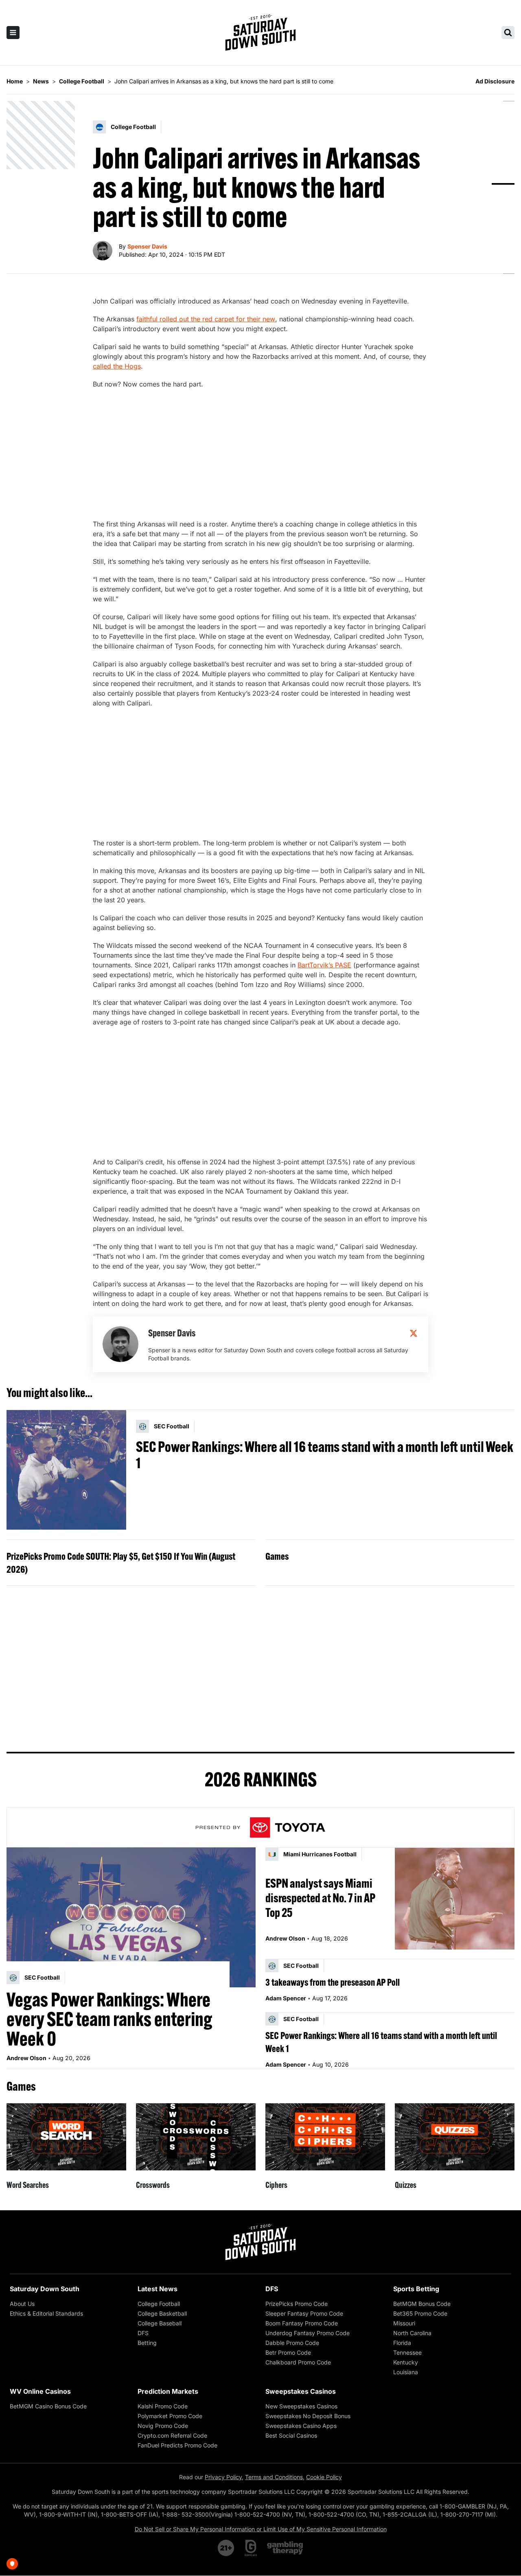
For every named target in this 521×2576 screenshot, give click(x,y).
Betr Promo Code (288, 2352)
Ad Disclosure (495, 81)
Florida (402, 2343)
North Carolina (412, 2333)
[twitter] (414, 1333)
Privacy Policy (223, 2477)
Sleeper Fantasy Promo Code (304, 2313)
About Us (22, 2304)
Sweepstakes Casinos (301, 2391)
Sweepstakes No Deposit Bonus (308, 2416)
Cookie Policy (324, 2477)
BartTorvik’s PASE (324, 965)
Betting (147, 2343)
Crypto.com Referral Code (172, 2435)
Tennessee (407, 2352)
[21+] (226, 2548)
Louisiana (406, 2372)
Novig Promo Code (163, 2426)
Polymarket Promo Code (170, 2416)
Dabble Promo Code (292, 2343)
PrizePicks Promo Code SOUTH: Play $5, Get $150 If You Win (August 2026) (121, 1563)
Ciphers (276, 2185)
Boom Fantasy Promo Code (302, 2323)
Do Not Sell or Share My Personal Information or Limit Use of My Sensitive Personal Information (261, 2529)
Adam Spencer (286, 1998)
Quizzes (406, 2185)
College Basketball (162, 2313)
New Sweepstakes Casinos (301, 2406)
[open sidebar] (13, 33)
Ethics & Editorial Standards (46, 2313)
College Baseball (160, 2323)
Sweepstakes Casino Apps (301, 2426)
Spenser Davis (147, 246)
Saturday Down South (45, 2289)
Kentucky (406, 2362)
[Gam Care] (251, 2548)
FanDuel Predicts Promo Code (177, 2445)
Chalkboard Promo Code (298, 2362)
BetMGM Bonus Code (422, 2304)
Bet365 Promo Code (420, 2313)
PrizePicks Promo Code (297, 2304)
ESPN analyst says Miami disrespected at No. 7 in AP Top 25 (320, 1898)
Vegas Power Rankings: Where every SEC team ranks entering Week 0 (109, 2019)
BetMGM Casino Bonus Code (48, 2406)
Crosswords (153, 2185)
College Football (159, 2304)
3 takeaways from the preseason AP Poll (333, 1982)
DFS (143, 2333)
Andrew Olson (26, 2058)
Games (277, 1556)
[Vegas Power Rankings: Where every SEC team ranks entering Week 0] (131, 1917)
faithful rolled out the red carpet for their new (206, 319)
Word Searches (28, 2185)
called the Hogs (117, 366)
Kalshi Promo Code (163, 2406)
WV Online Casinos (40, 2391)
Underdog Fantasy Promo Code (308, 2333)
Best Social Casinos (291, 2435)
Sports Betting (416, 2289)
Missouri (404, 2323)
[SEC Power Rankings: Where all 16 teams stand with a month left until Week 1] (66, 1470)
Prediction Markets (168, 2391)
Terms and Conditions (274, 2477)
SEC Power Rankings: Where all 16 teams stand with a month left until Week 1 (325, 1455)
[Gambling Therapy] (285, 2548)
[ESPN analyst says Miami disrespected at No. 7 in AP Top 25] (455, 1898)
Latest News (158, 2289)
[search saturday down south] (508, 33)
